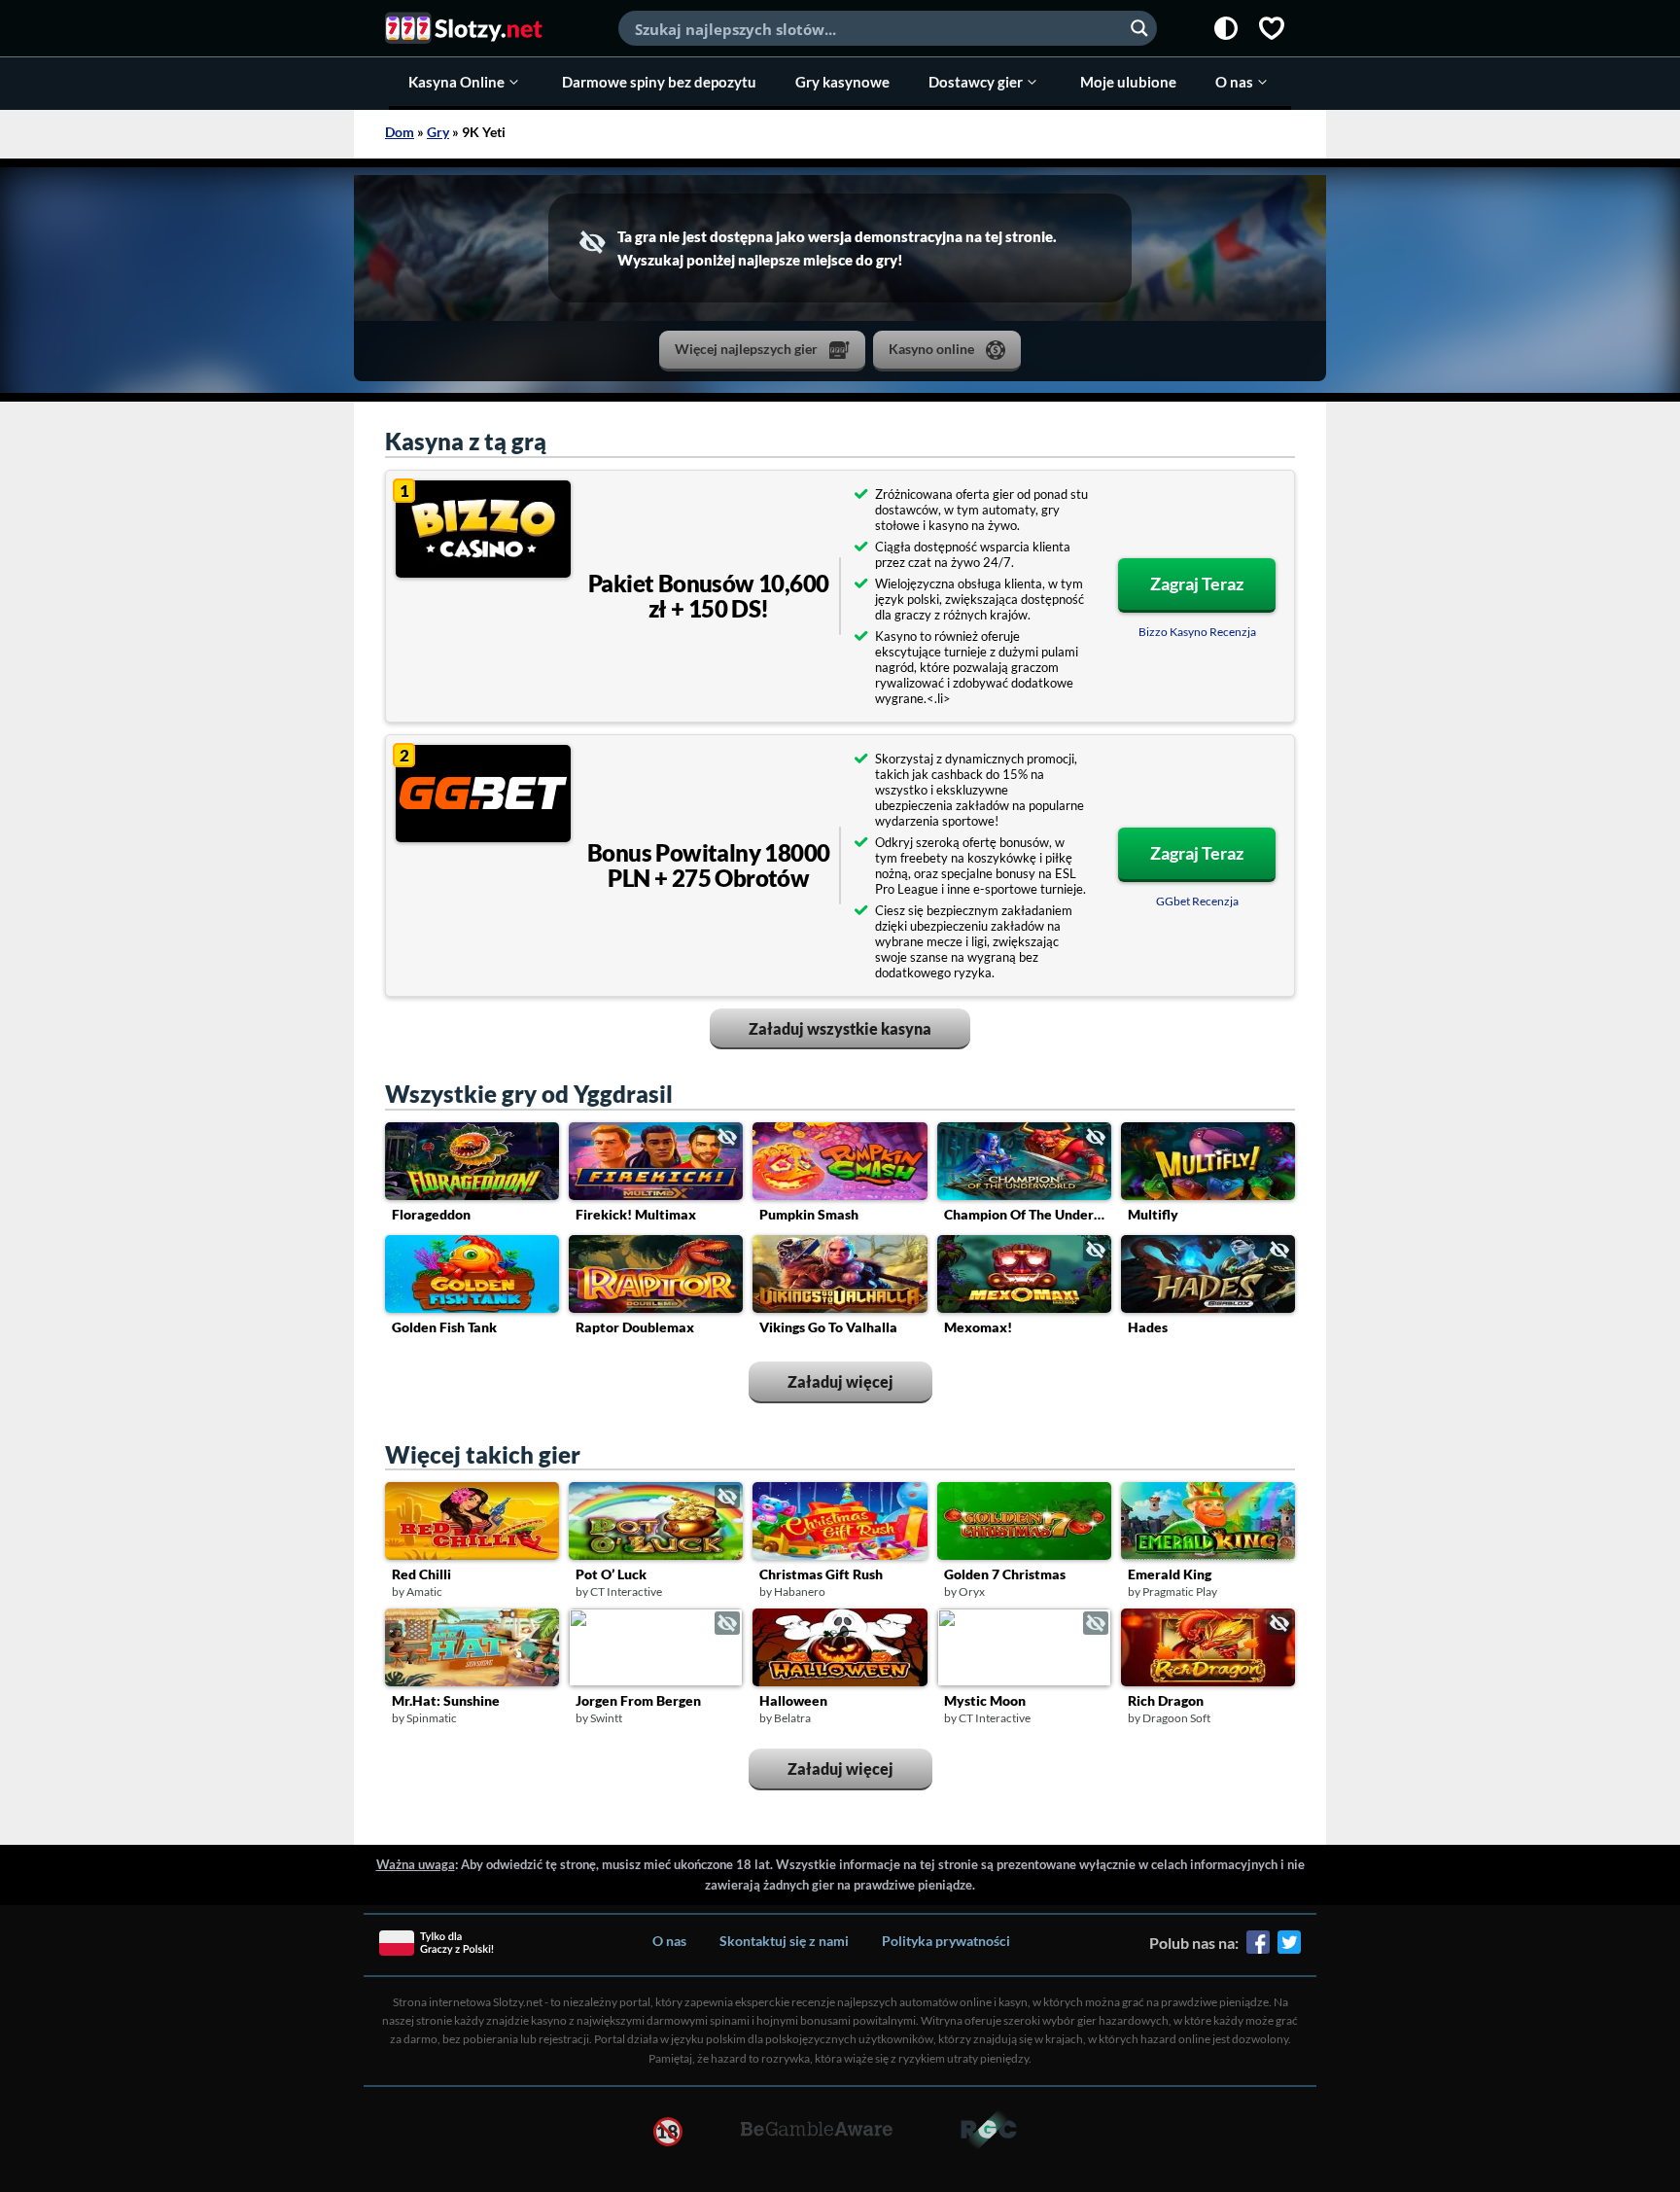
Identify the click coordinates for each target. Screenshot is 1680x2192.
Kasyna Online (456, 82)
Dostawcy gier (976, 82)
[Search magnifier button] (1139, 28)
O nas (1234, 82)
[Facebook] (1258, 1949)
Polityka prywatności (946, 1941)
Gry (438, 132)
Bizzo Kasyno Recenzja (1197, 632)
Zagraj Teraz (1197, 583)
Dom (400, 132)
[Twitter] (1289, 1949)
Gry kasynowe (842, 82)
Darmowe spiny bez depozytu (659, 82)
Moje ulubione (1128, 82)
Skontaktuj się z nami (784, 1941)
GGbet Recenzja (1197, 901)
